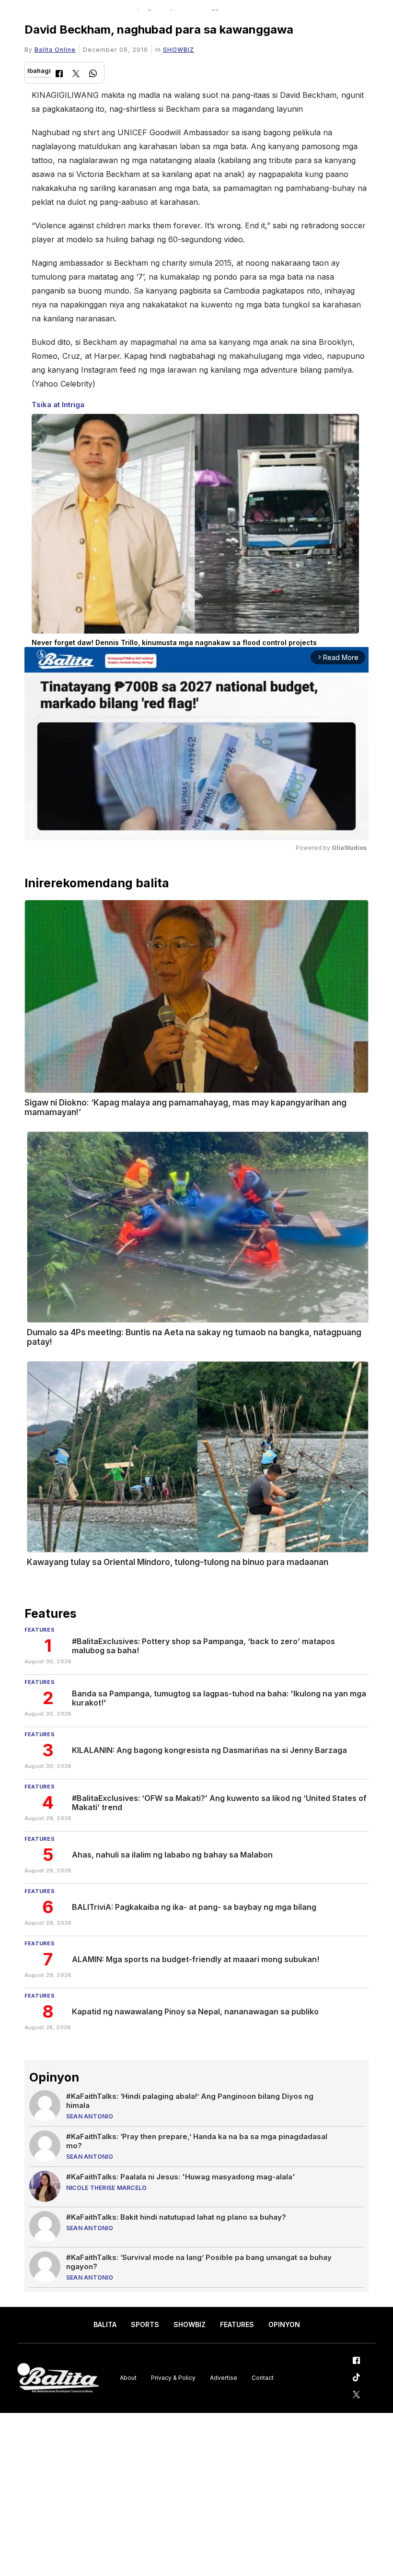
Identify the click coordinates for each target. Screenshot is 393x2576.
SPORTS (145, 2324)
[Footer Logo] (58, 2378)
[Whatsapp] (93, 75)
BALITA (105, 2324)
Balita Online (55, 50)
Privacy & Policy (173, 2378)
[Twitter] (76, 75)
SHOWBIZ (179, 50)
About (128, 2378)
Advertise (224, 2378)
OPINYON (284, 2324)
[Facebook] (59, 75)
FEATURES (237, 2324)
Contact (263, 2378)
